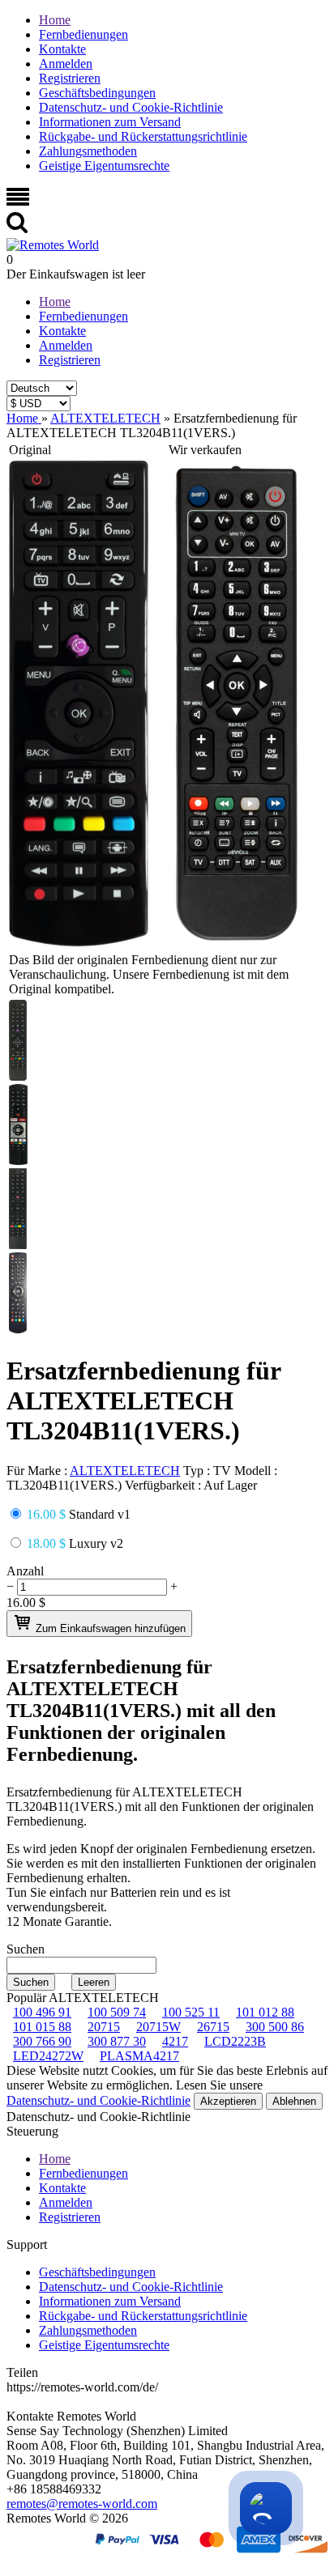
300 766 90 (42, 2041)
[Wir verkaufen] (237, 942)
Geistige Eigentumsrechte (104, 166)
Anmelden (66, 64)
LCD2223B (235, 2041)
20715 (104, 2027)
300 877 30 (117, 2041)
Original (30, 450)
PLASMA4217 (139, 2056)
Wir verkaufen (205, 450)
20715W (158, 2027)
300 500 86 (275, 2027)
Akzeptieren (228, 2101)
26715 (213, 2027)
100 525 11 (191, 2012)
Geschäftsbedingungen (97, 93)
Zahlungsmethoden (88, 151)
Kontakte (62, 49)
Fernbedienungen (83, 34)
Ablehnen (294, 2101)
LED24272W (48, 2056)
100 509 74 (117, 2012)
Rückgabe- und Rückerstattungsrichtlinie (143, 136)
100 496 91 (42, 2012)
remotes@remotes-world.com (82, 2504)
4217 (175, 2041)
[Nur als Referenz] (79, 942)
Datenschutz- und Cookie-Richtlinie (131, 107)
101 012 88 (265, 2012)
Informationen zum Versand (110, 122)
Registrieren (70, 78)
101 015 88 (42, 2027)
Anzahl (25, 1571)
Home (55, 20)
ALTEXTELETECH (125, 1471)
